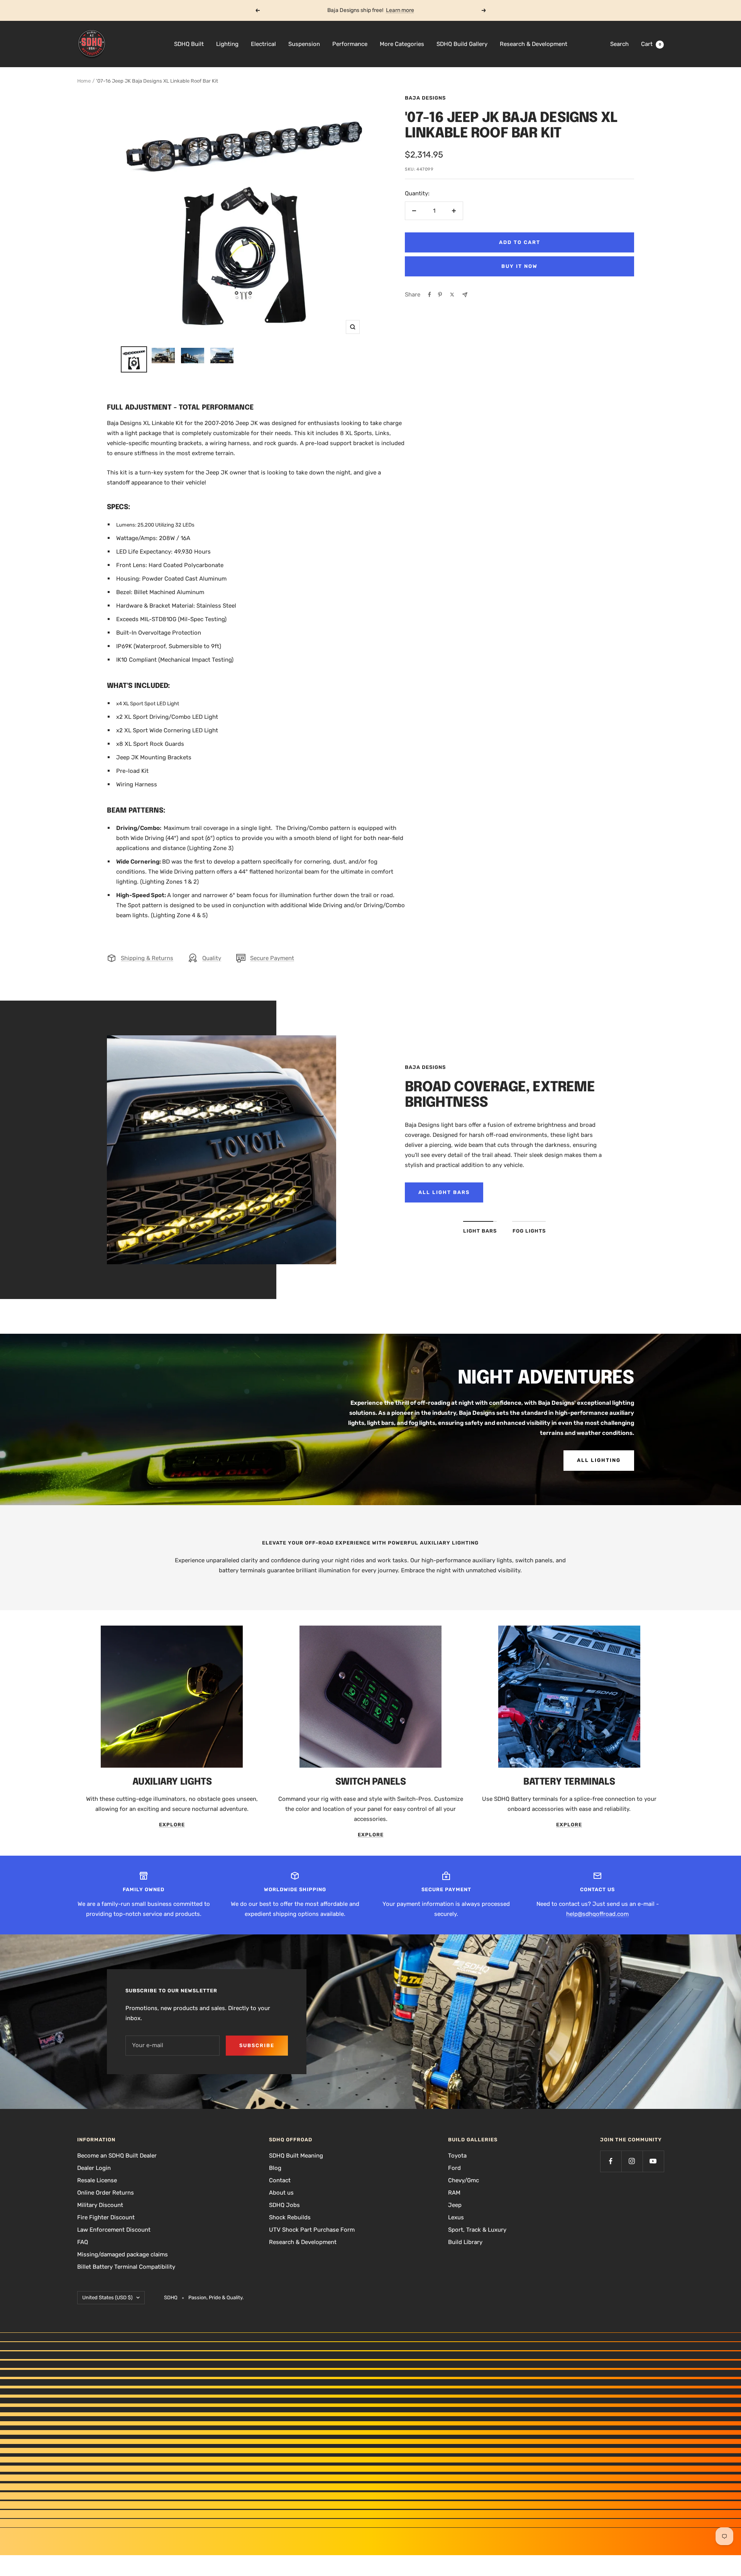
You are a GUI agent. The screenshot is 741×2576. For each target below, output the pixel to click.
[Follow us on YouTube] (653, 2161)
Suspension (304, 44)
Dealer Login (94, 2168)
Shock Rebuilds (290, 2217)
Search (619, 44)
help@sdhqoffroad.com (597, 1914)
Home (84, 81)
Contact (280, 2180)
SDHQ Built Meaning (296, 2156)
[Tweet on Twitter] (452, 295)
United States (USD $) (107, 2297)
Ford (454, 2168)
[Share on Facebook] (430, 295)
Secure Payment (272, 958)
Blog (275, 2168)
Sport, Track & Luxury (477, 2230)
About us (281, 2193)
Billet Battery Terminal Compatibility (126, 2267)
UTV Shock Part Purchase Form (312, 2230)
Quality (212, 958)
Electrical (263, 44)
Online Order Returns (106, 2193)
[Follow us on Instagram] (632, 2161)
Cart (651, 44)
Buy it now (519, 266)
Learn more (400, 10)
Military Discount (100, 2205)
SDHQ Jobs (284, 2205)
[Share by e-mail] (465, 295)
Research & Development (534, 44)
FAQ (83, 2242)
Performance (350, 44)
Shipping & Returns (147, 958)
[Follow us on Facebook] (611, 2161)
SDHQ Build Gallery (462, 44)
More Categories (402, 44)
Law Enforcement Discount (114, 2230)
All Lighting (599, 1460)
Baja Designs (425, 98)
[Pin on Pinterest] (440, 295)
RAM (454, 2193)
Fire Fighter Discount (106, 2217)
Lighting (227, 44)
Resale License (97, 2180)
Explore (172, 1825)
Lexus (456, 2217)
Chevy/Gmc (464, 2180)
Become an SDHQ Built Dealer (117, 2156)
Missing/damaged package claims (123, 2254)
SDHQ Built (189, 44)
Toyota (457, 2156)
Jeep (455, 2205)
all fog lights (444, 1192)
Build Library (465, 2242)
